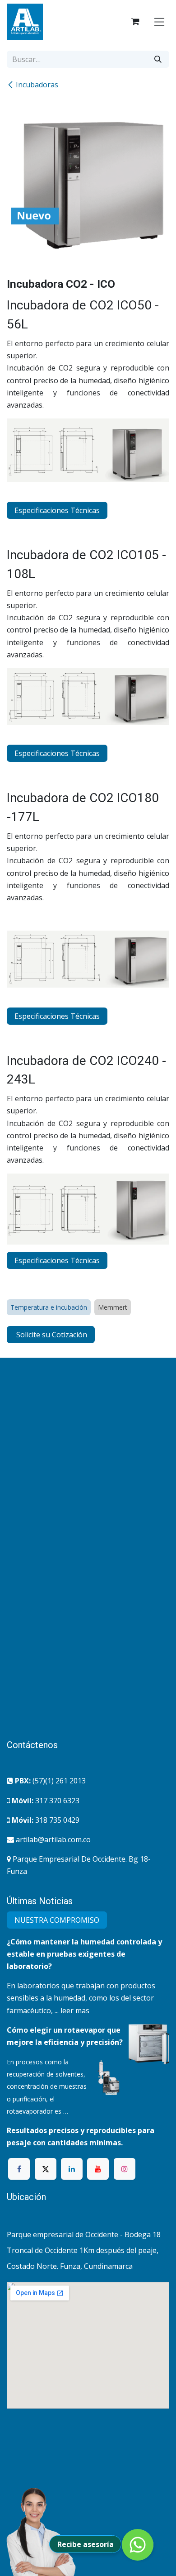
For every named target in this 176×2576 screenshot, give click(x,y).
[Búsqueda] (158, 59)
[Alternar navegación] (160, 21)
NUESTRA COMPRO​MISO (57, 1920)
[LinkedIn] (72, 2169)
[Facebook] (19, 2169)
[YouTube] (98, 2169)
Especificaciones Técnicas (57, 510)
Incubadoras (37, 85)
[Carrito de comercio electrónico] (135, 22)
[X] (46, 2169)
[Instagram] (125, 2169)
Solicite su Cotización (51, 1335)
